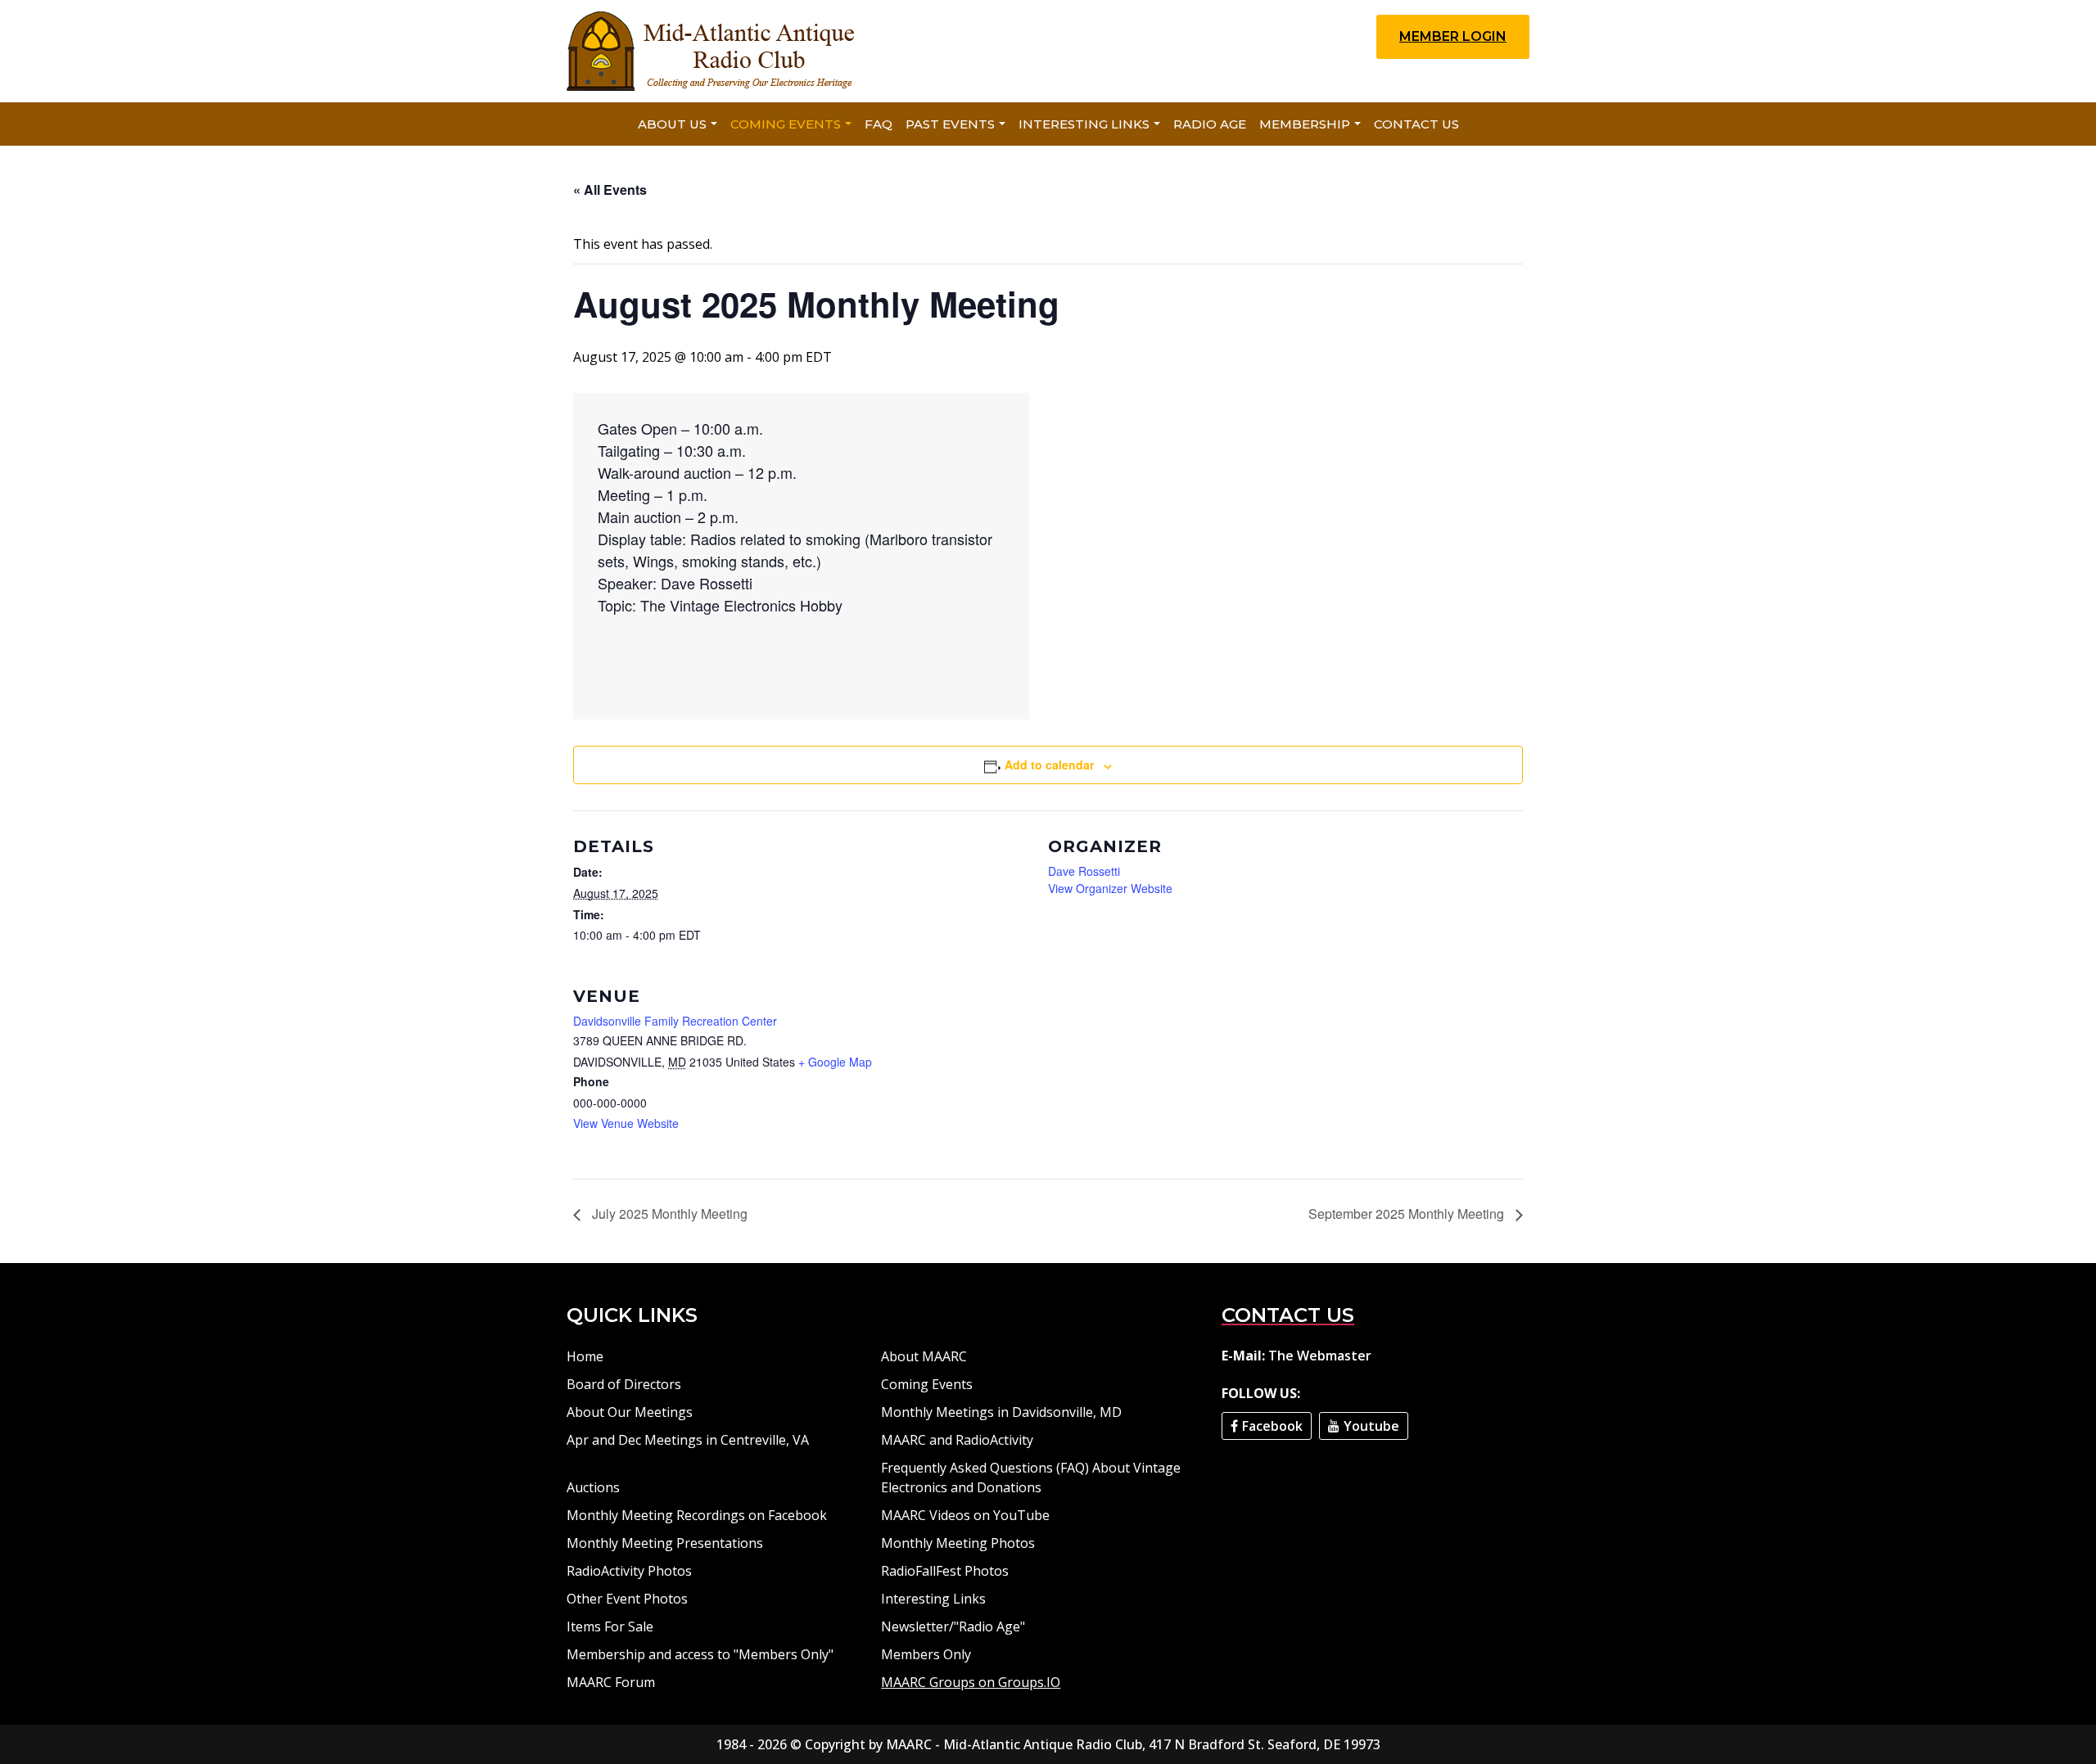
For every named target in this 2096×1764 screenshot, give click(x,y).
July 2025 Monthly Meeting (668, 1214)
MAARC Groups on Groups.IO (971, 1682)
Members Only (926, 1654)
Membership (1305, 124)
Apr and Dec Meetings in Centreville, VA (688, 1440)
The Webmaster (1320, 1356)
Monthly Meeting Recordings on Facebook (697, 1515)
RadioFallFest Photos (945, 1571)
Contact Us (1416, 124)
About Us (672, 124)
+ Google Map (835, 1062)
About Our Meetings (630, 1412)
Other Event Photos (627, 1599)
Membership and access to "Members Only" (700, 1654)
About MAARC (924, 1356)
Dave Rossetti (1084, 871)
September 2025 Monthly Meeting (1408, 1214)
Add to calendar (1049, 765)
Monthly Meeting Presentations (665, 1543)
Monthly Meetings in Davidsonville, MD (1001, 1412)
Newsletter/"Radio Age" (953, 1626)
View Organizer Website (1110, 888)
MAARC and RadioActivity (957, 1440)
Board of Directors (624, 1384)
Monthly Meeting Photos (958, 1543)
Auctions (593, 1487)
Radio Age (1210, 124)
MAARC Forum (611, 1682)
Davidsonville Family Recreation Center (675, 1021)
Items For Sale (610, 1626)
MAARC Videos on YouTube (965, 1515)
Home (585, 1356)
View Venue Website (626, 1123)
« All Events (610, 189)
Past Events (950, 124)
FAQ (879, 124)
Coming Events (786, 124)
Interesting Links (1084, 124)
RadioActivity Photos (629, 1571)
